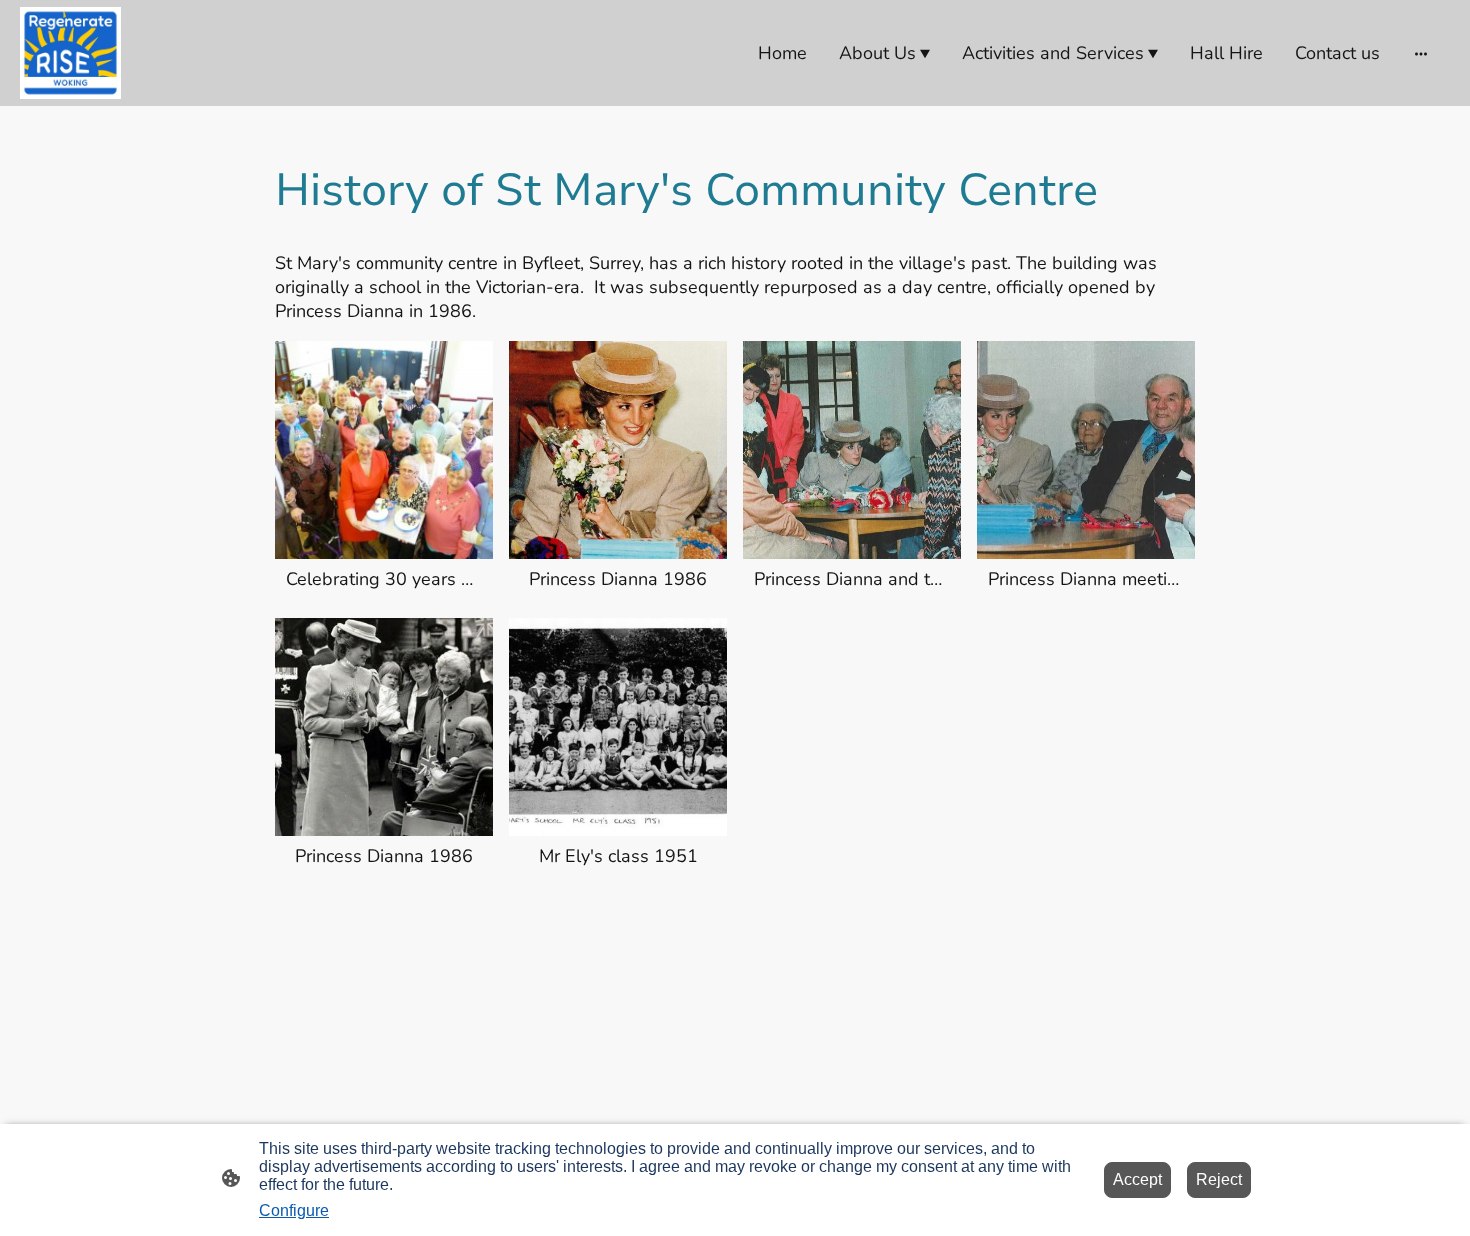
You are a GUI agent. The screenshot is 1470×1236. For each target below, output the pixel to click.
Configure (294, 1210)
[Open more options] (1421, 52)
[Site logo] (70, 53)
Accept (1137, 1179)
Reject (1219, 1179)
